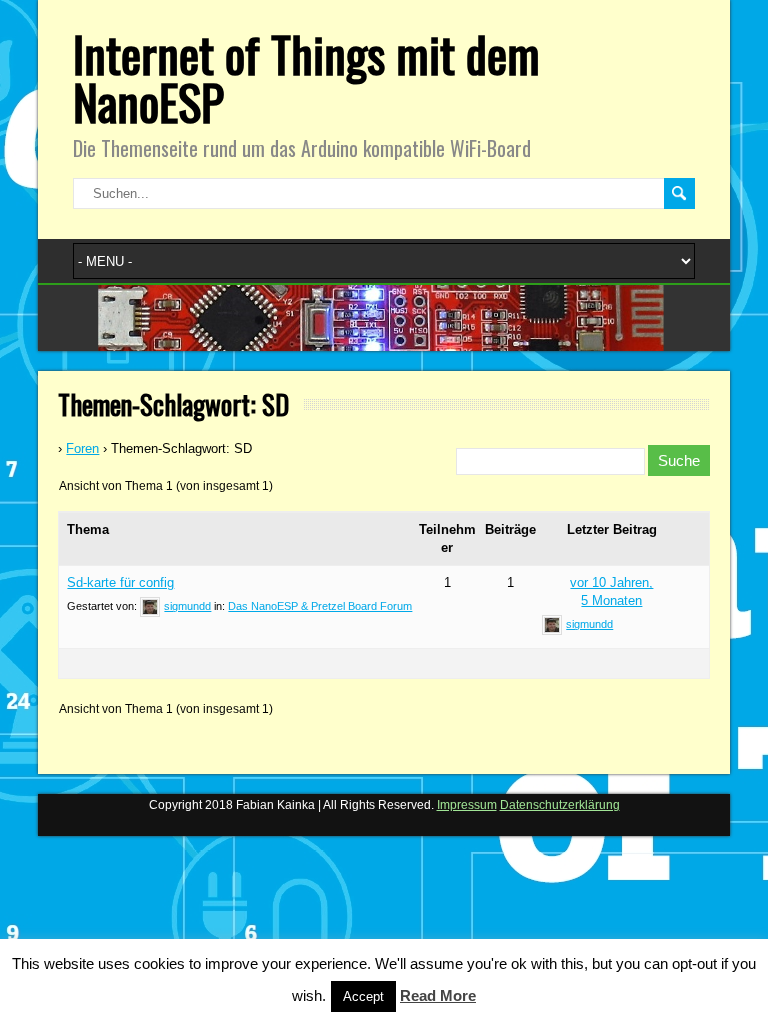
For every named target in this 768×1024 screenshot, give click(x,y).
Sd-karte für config (120, 582)
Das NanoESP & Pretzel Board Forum (320, 606)
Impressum (467, 805)
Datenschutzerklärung (560, 805)
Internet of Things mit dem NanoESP (306, 77)
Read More (438, 995)
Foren (82, 448)
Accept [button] (363, 996)
